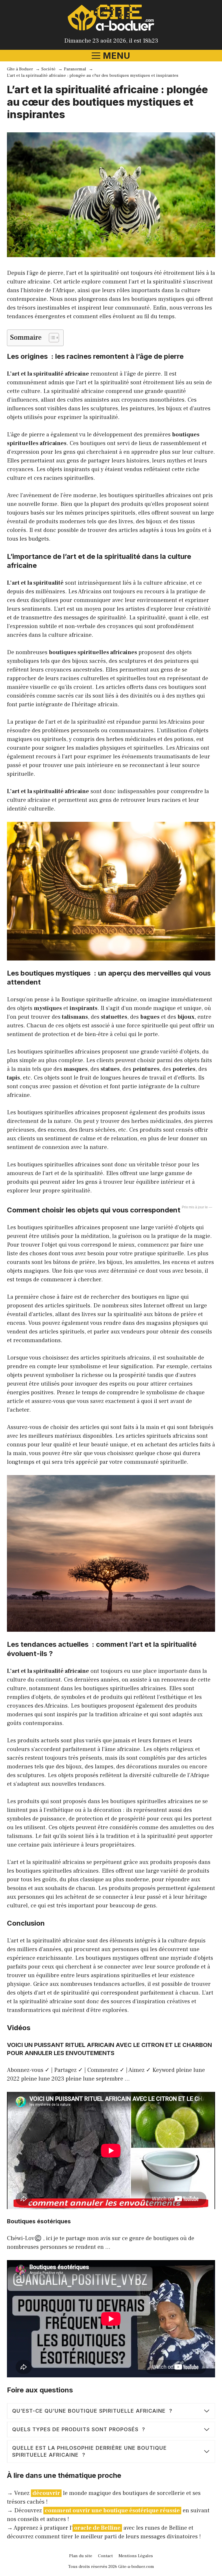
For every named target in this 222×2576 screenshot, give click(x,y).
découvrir (46, 2493)
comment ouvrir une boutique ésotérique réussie (112, 2511)
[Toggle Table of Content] (51, 338)
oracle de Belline (97, 2528)
